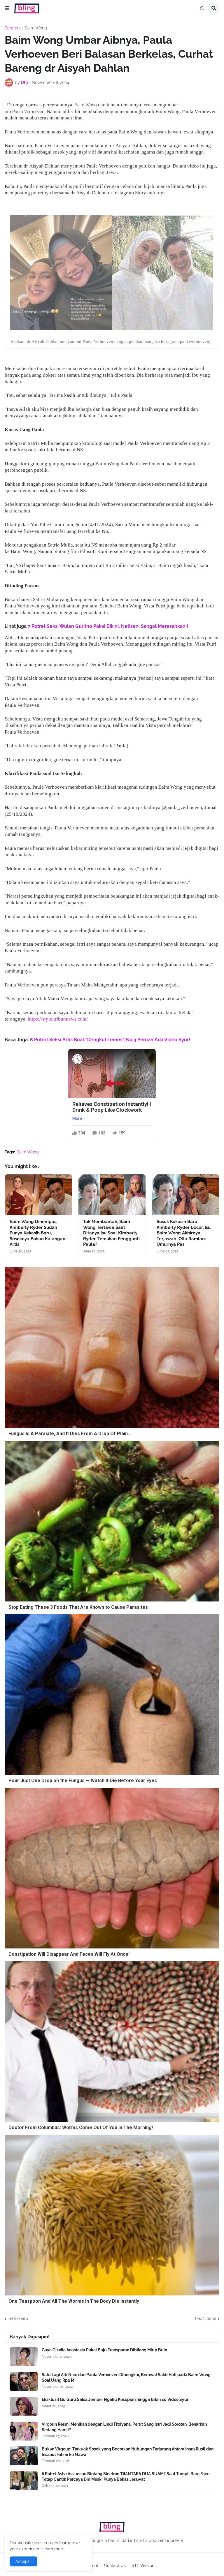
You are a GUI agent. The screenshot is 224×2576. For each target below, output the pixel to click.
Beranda (13, 28)
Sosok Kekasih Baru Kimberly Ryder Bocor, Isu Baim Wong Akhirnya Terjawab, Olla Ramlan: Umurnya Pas (184, 1233)
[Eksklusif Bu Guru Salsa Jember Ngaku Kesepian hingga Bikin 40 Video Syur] (24, 2406)
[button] (7, 8)
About (93, 2566)
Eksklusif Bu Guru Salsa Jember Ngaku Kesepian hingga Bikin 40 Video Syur (115, 2399)
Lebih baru (18, 2318)
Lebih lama (206, 2318)
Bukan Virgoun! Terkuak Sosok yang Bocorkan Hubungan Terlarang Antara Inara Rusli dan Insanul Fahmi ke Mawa (128, 2452)
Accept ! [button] (23, 2561)
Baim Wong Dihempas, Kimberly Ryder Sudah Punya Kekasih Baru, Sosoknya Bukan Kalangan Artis (37, 1233)
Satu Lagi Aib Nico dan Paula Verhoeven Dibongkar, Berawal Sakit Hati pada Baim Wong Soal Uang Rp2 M (126, 2377)
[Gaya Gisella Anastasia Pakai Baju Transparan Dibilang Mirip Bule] (24, 2357)
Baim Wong (36, 28)
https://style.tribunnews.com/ (58, 1019)
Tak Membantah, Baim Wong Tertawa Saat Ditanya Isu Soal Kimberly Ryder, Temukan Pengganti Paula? (111, 1233)
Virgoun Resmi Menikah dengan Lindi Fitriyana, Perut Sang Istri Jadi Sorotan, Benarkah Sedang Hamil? (124, 2427)
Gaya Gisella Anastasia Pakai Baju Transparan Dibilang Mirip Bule (104, 2350)
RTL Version (143, 2566)
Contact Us (115, 2566)
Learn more (53, 2549)
